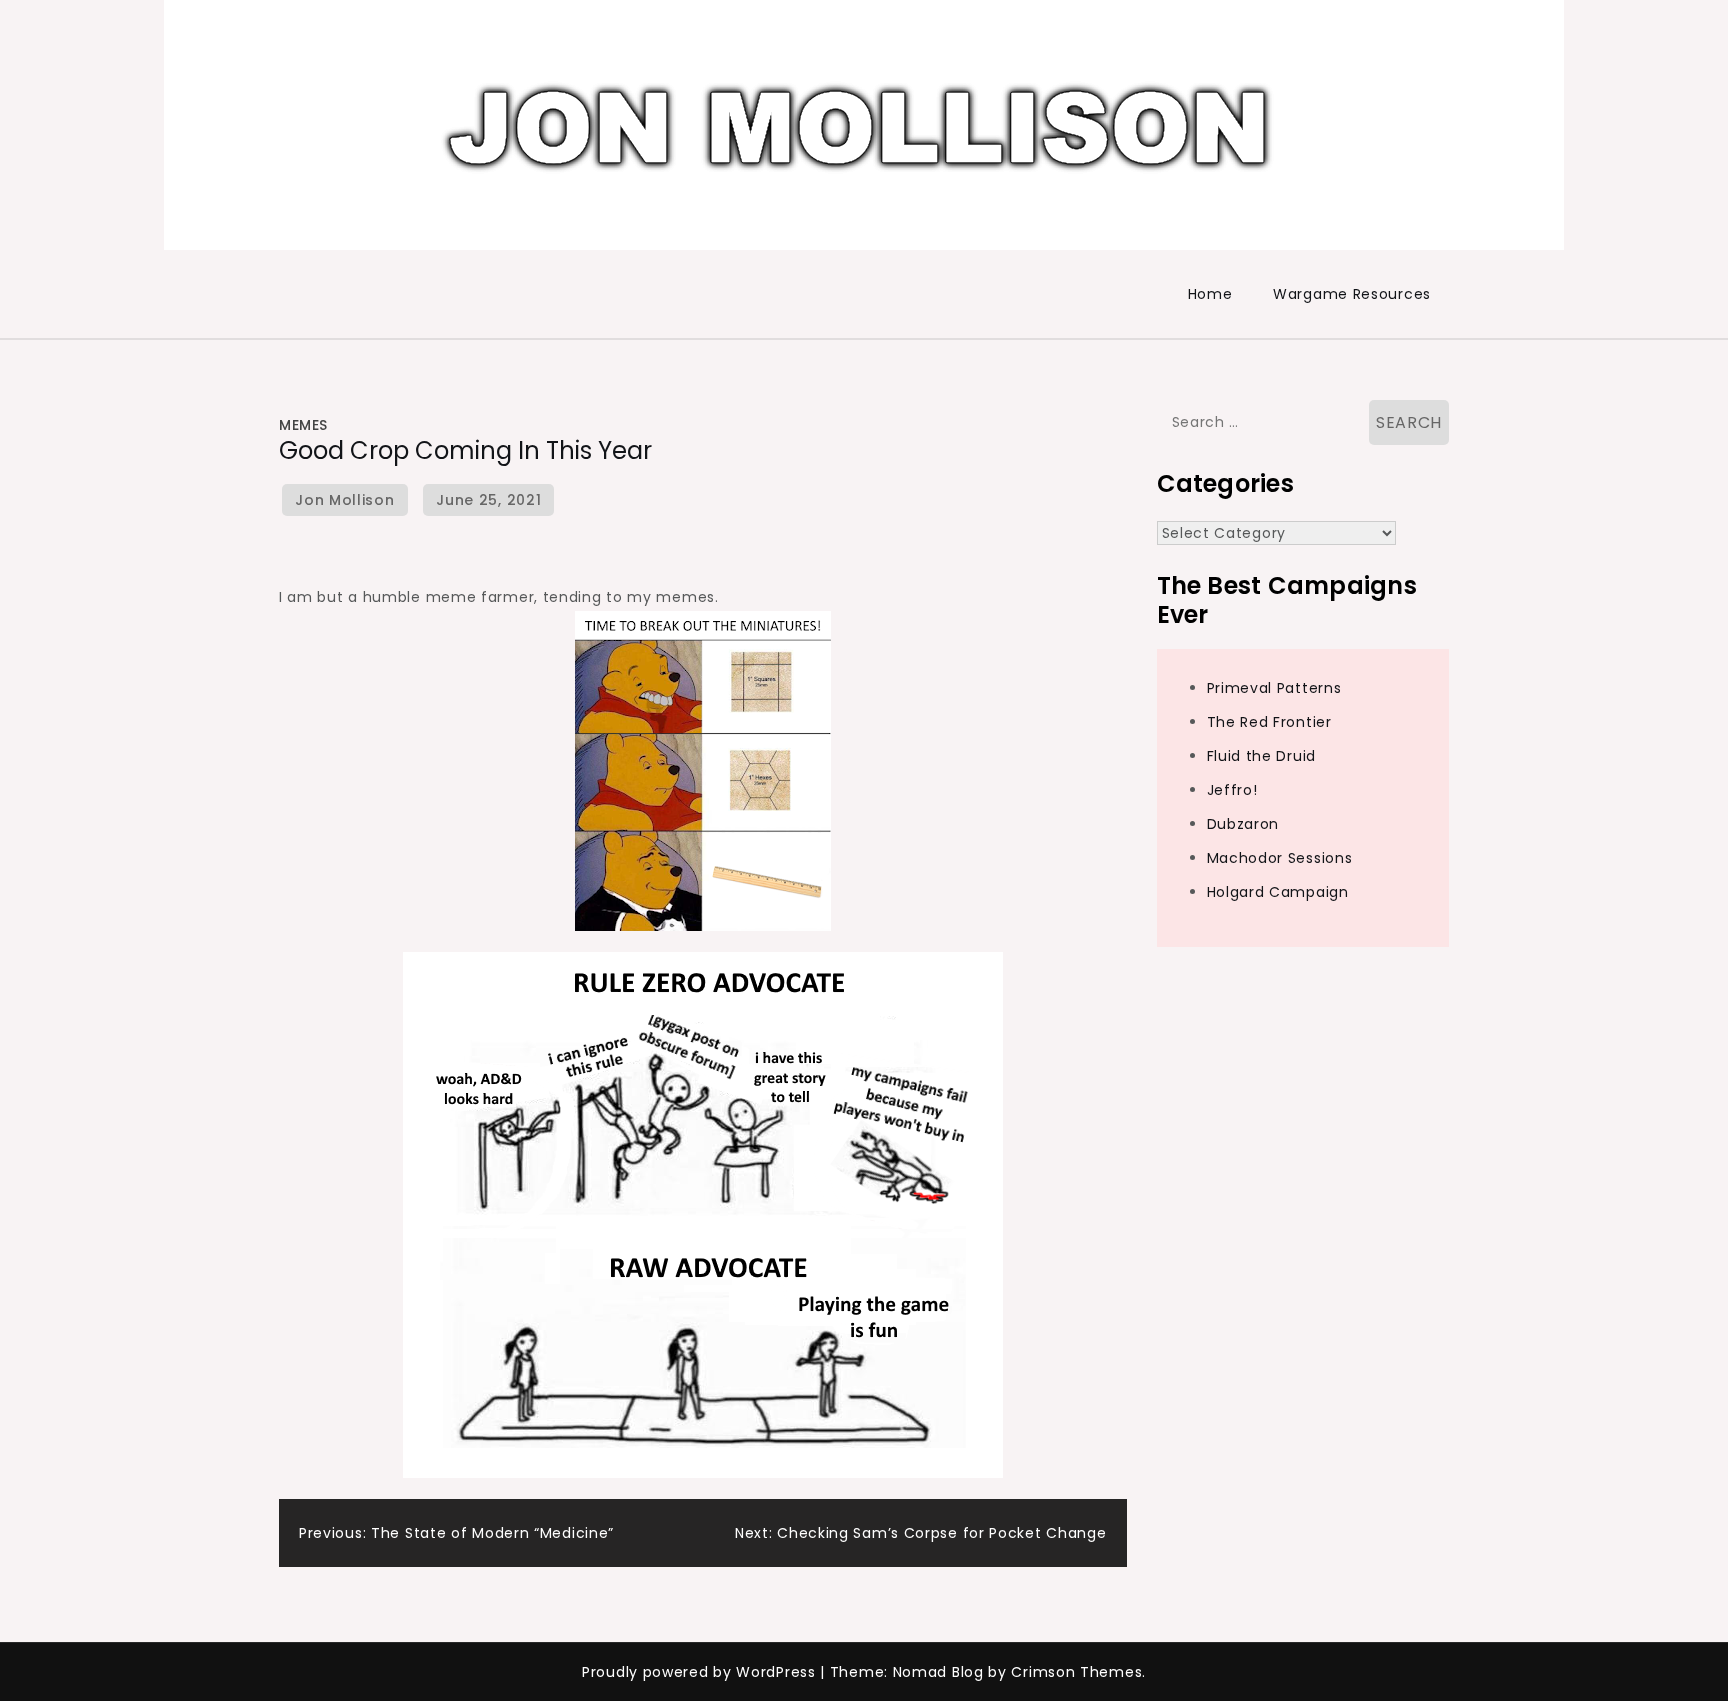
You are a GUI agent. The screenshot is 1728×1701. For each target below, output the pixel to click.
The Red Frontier (1269, 722)
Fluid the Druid (1262, 756)
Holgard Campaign (1278, 892)
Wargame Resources (1352, 294)
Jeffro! (1232, 790)
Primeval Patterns (1274, 688)
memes (303, 425)
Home (1210, 294)
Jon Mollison (344, 500)
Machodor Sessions (1280, 858)
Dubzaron (1243, 824)
